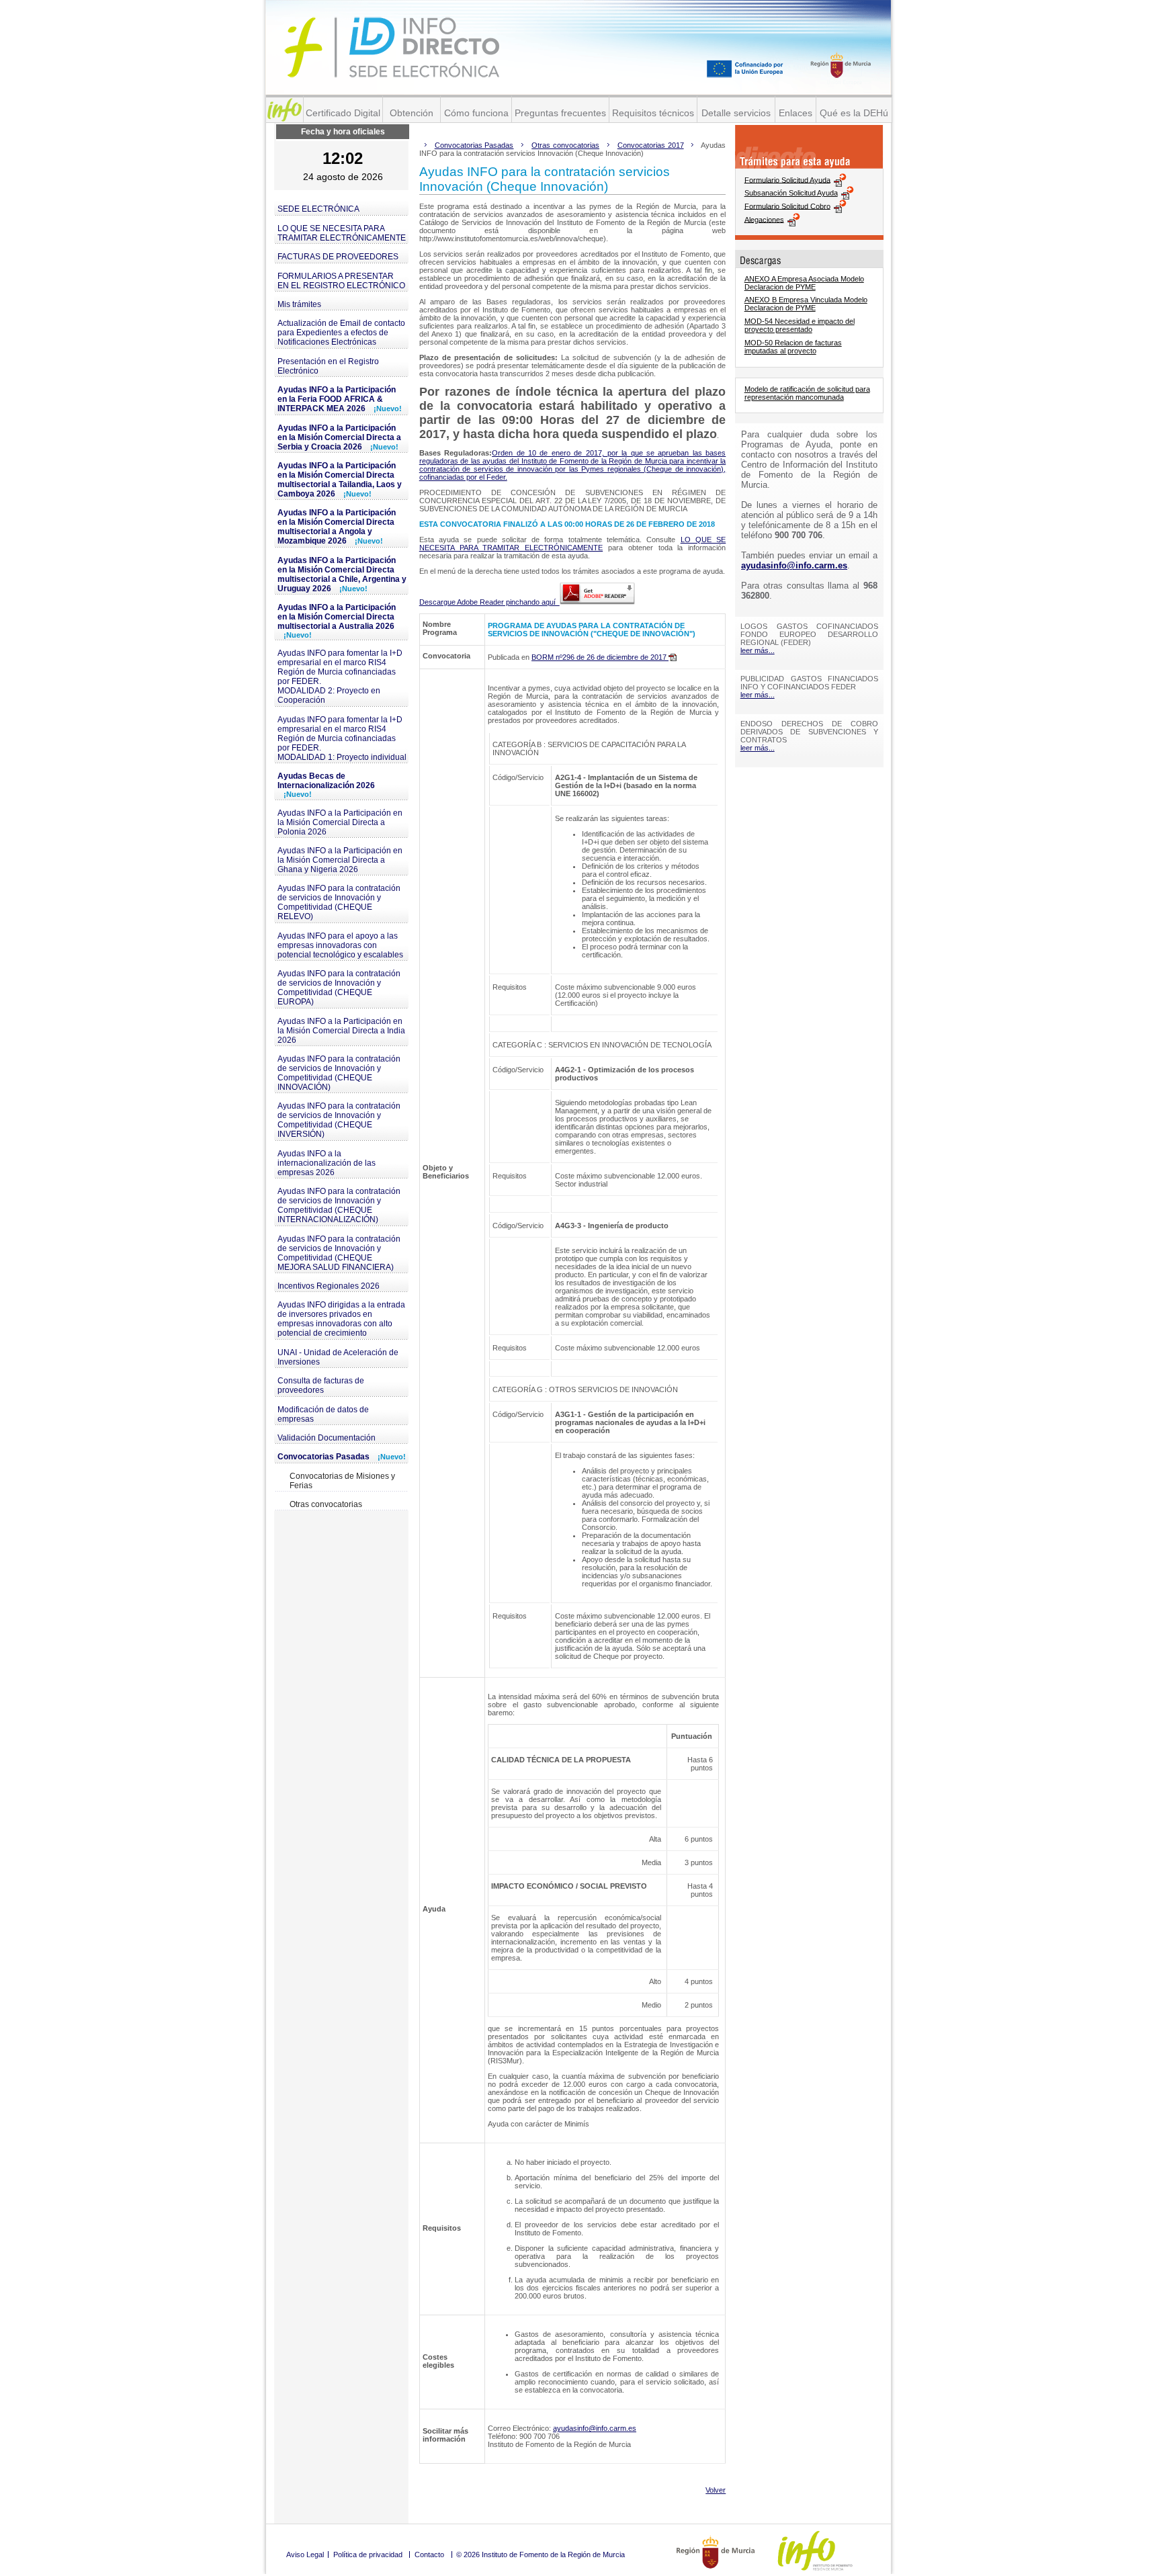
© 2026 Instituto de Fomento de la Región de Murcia (541, 2554)
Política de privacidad (368, 2554)
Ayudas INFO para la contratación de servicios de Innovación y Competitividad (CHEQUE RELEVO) (339, 902)
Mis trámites (299, 304)
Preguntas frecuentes (560, 113)
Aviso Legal (305, 2554)
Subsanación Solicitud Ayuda (791, 193)
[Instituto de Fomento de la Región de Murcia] (285, 110)
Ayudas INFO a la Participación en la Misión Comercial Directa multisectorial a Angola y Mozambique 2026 (337, 527)
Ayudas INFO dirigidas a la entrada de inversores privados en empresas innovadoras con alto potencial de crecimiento (341, 1319)
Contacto (429, 2554)
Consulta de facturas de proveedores (321, 1385)
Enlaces (795, 113)
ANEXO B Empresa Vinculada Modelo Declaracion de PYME (806, 304)
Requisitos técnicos (653, 113)
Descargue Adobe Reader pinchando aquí (489, 602)
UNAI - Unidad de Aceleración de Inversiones (338, 1357)
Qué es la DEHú (854, 113)
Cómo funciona (476, 113)
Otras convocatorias (326, 1504)
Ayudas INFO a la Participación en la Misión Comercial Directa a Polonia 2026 (340, 822)
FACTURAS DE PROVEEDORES (338, 257)
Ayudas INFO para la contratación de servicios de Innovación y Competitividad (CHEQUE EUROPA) (339, 988)
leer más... (758, 650)
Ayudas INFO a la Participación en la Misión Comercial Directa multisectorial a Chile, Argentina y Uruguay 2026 (342, 574)
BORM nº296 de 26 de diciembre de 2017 (600, 657)
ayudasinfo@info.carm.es (595, 2428)
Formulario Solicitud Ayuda (787, 179)
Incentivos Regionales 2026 (329, 1286)
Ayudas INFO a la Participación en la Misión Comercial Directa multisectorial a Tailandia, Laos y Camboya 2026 (340, 480)
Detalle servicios (736, 113)
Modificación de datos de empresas (323, 1414)
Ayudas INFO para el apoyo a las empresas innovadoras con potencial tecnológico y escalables (340, 945)
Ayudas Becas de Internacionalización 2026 (326, 785)
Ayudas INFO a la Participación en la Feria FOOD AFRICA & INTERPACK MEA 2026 (340, 399)
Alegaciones (764, 219)
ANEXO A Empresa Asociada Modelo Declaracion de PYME (804, 283)
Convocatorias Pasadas (342, 1457)
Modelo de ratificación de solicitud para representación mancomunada (807, 393)
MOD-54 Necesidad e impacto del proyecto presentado (800, 325)
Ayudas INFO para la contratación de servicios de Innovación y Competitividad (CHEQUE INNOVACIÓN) (339, 1073)
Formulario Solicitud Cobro (787, 206)
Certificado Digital (343, 113)
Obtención (412, 113)
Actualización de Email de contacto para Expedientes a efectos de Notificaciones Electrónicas (341, 333)
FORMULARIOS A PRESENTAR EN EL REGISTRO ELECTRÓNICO (341, 281)
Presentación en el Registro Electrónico (328, 366)
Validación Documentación (327, 1438)
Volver (716, 2490)
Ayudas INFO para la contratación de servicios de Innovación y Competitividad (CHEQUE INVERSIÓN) (339, 1120)
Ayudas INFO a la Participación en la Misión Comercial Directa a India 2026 (341, 1031)
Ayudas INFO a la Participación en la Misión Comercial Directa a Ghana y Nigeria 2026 (340, 860)
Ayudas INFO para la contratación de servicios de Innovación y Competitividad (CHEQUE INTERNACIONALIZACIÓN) (339, 1205)
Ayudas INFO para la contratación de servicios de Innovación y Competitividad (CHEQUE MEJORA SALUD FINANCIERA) (339, 1253)
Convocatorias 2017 (651, 145)
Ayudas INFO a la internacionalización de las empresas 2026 (327, 1163)
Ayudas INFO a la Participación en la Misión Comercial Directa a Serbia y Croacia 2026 (339, 437)
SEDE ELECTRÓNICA (318, 209)
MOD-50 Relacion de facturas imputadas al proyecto (793, 347)
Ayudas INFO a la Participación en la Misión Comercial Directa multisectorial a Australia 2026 (337, 621)
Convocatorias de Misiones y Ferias (342, 1481)
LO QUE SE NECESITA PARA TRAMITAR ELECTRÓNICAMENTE (342, 233)
